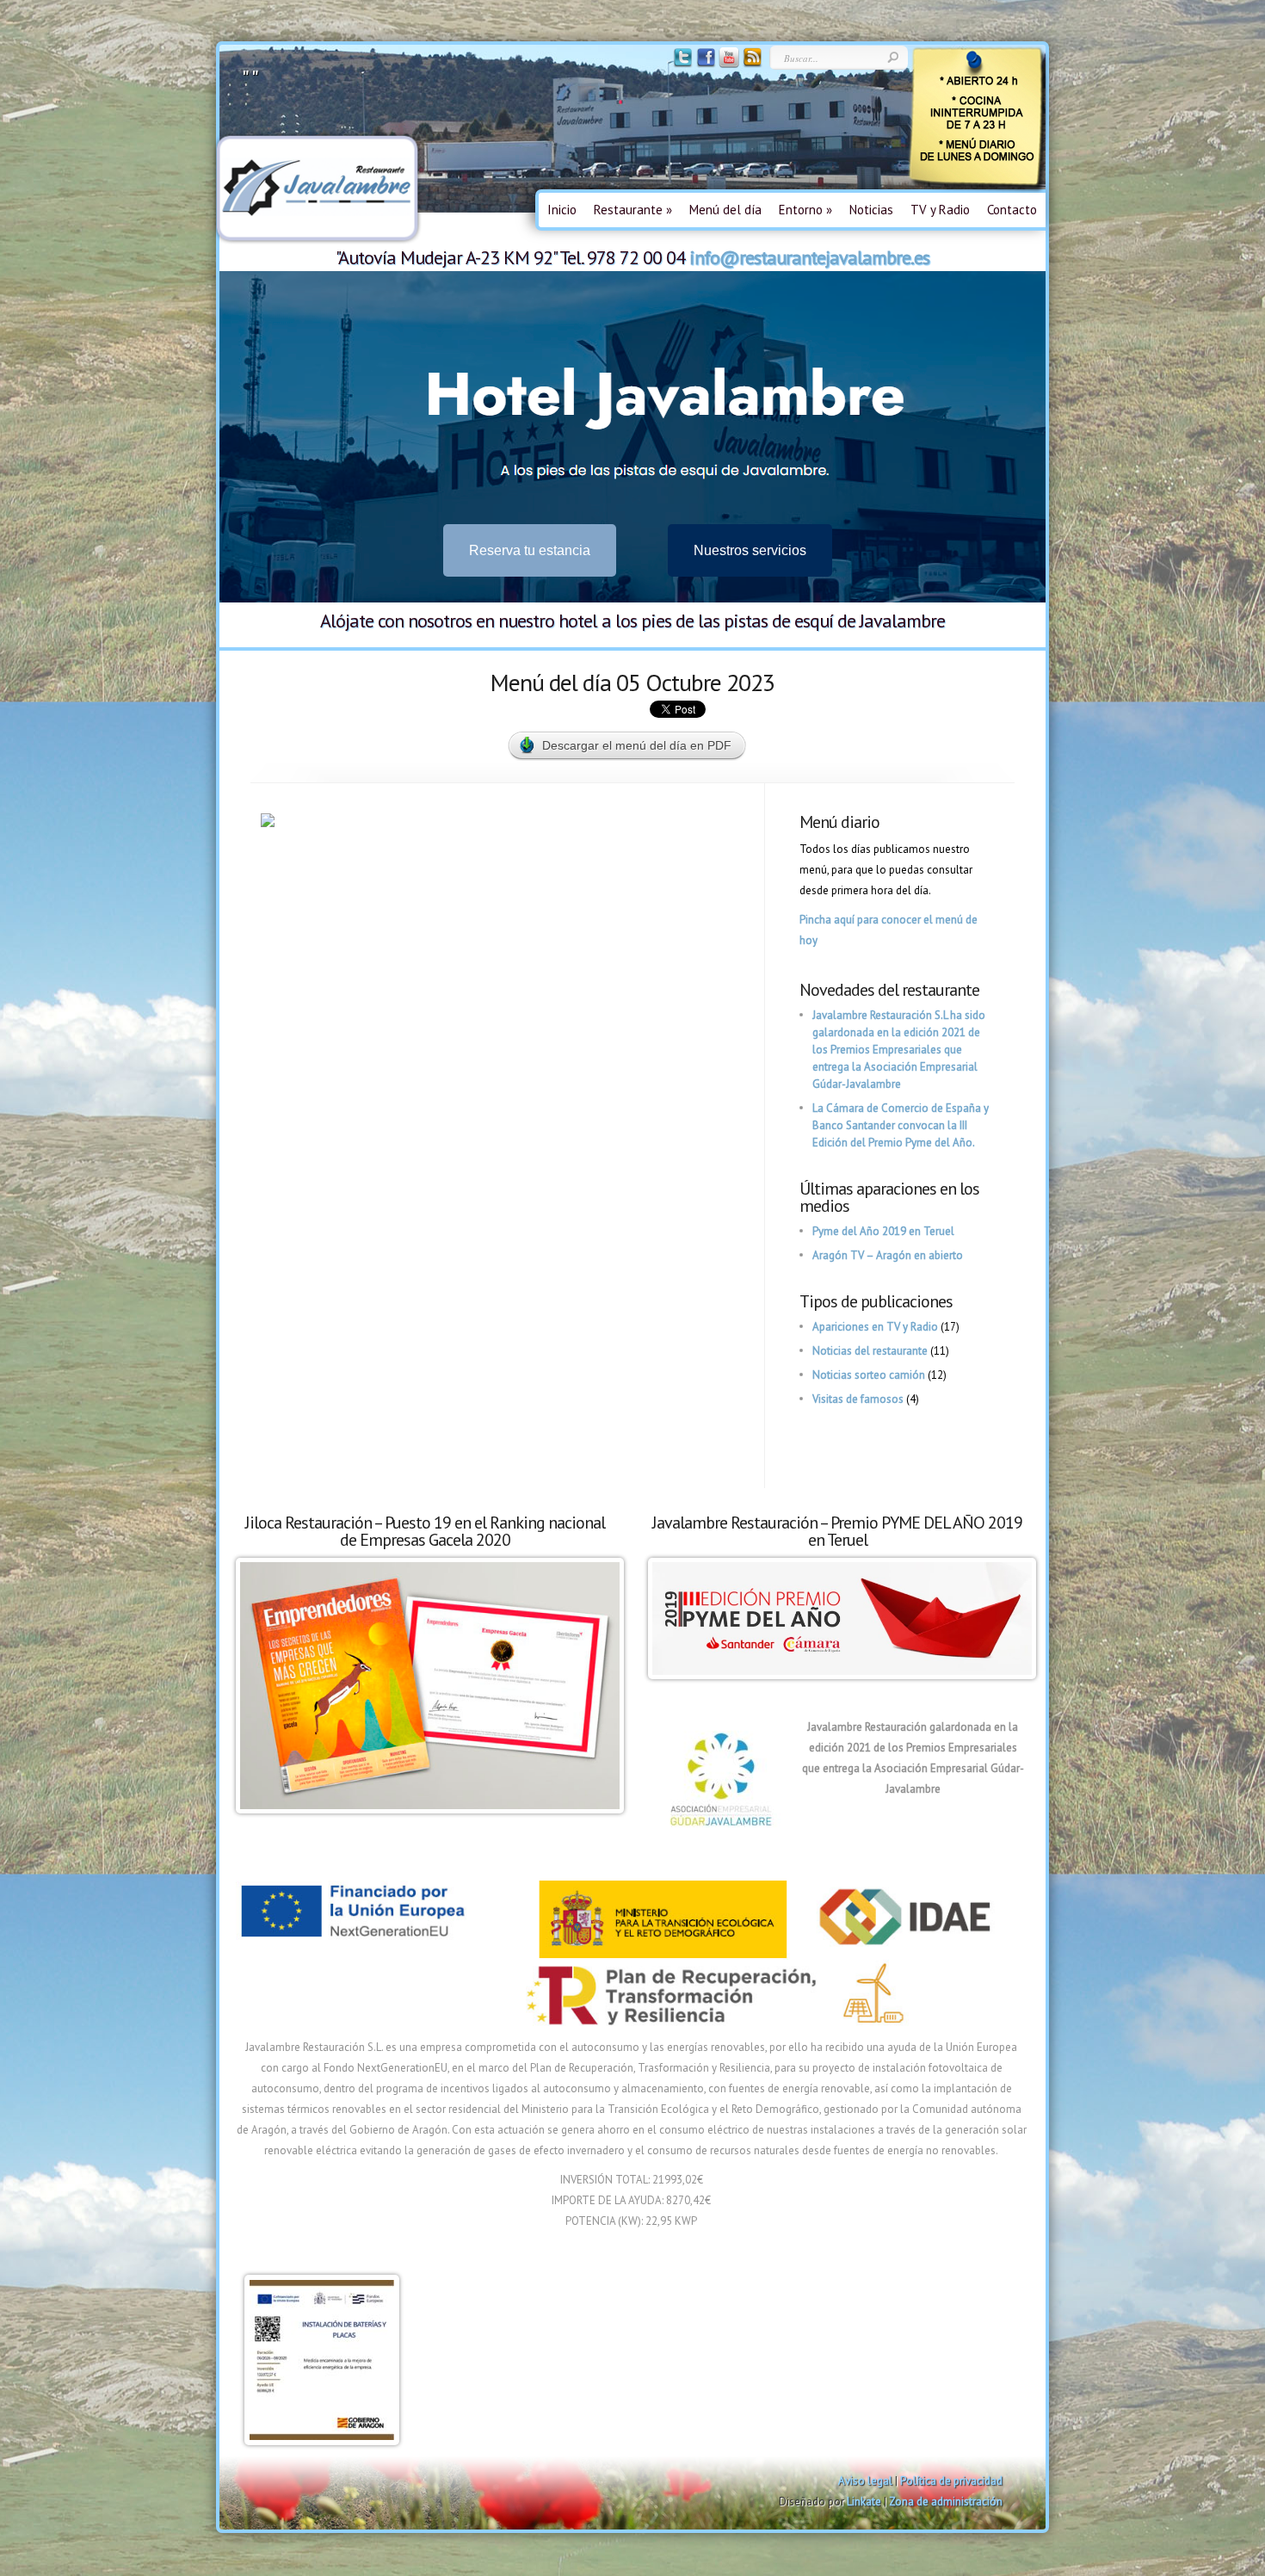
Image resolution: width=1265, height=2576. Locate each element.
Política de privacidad (951, 2481)
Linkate (864, 2502)
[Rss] (751, 64)
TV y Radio (940, 210)
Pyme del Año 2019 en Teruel (883, 1231)
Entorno (805, 210)
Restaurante (633, 210)
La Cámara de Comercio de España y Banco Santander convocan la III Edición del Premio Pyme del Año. (901, 1125)
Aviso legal (865, 2481)
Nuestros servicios (750, 550)
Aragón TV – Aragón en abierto (888, 1255)
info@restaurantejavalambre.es (809, 257)
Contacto (1012, 210)
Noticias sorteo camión (869, 1375)
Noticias (871, 210)
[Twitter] (681, 64)
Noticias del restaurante (870, 1351)
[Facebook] (704, 64)
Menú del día (725, 210)
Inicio (562, 210)
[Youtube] (728, 64)
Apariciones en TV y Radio (875, 1327)
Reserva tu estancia (530, 550)
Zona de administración (946, 2502)
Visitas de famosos (858, 1399)
